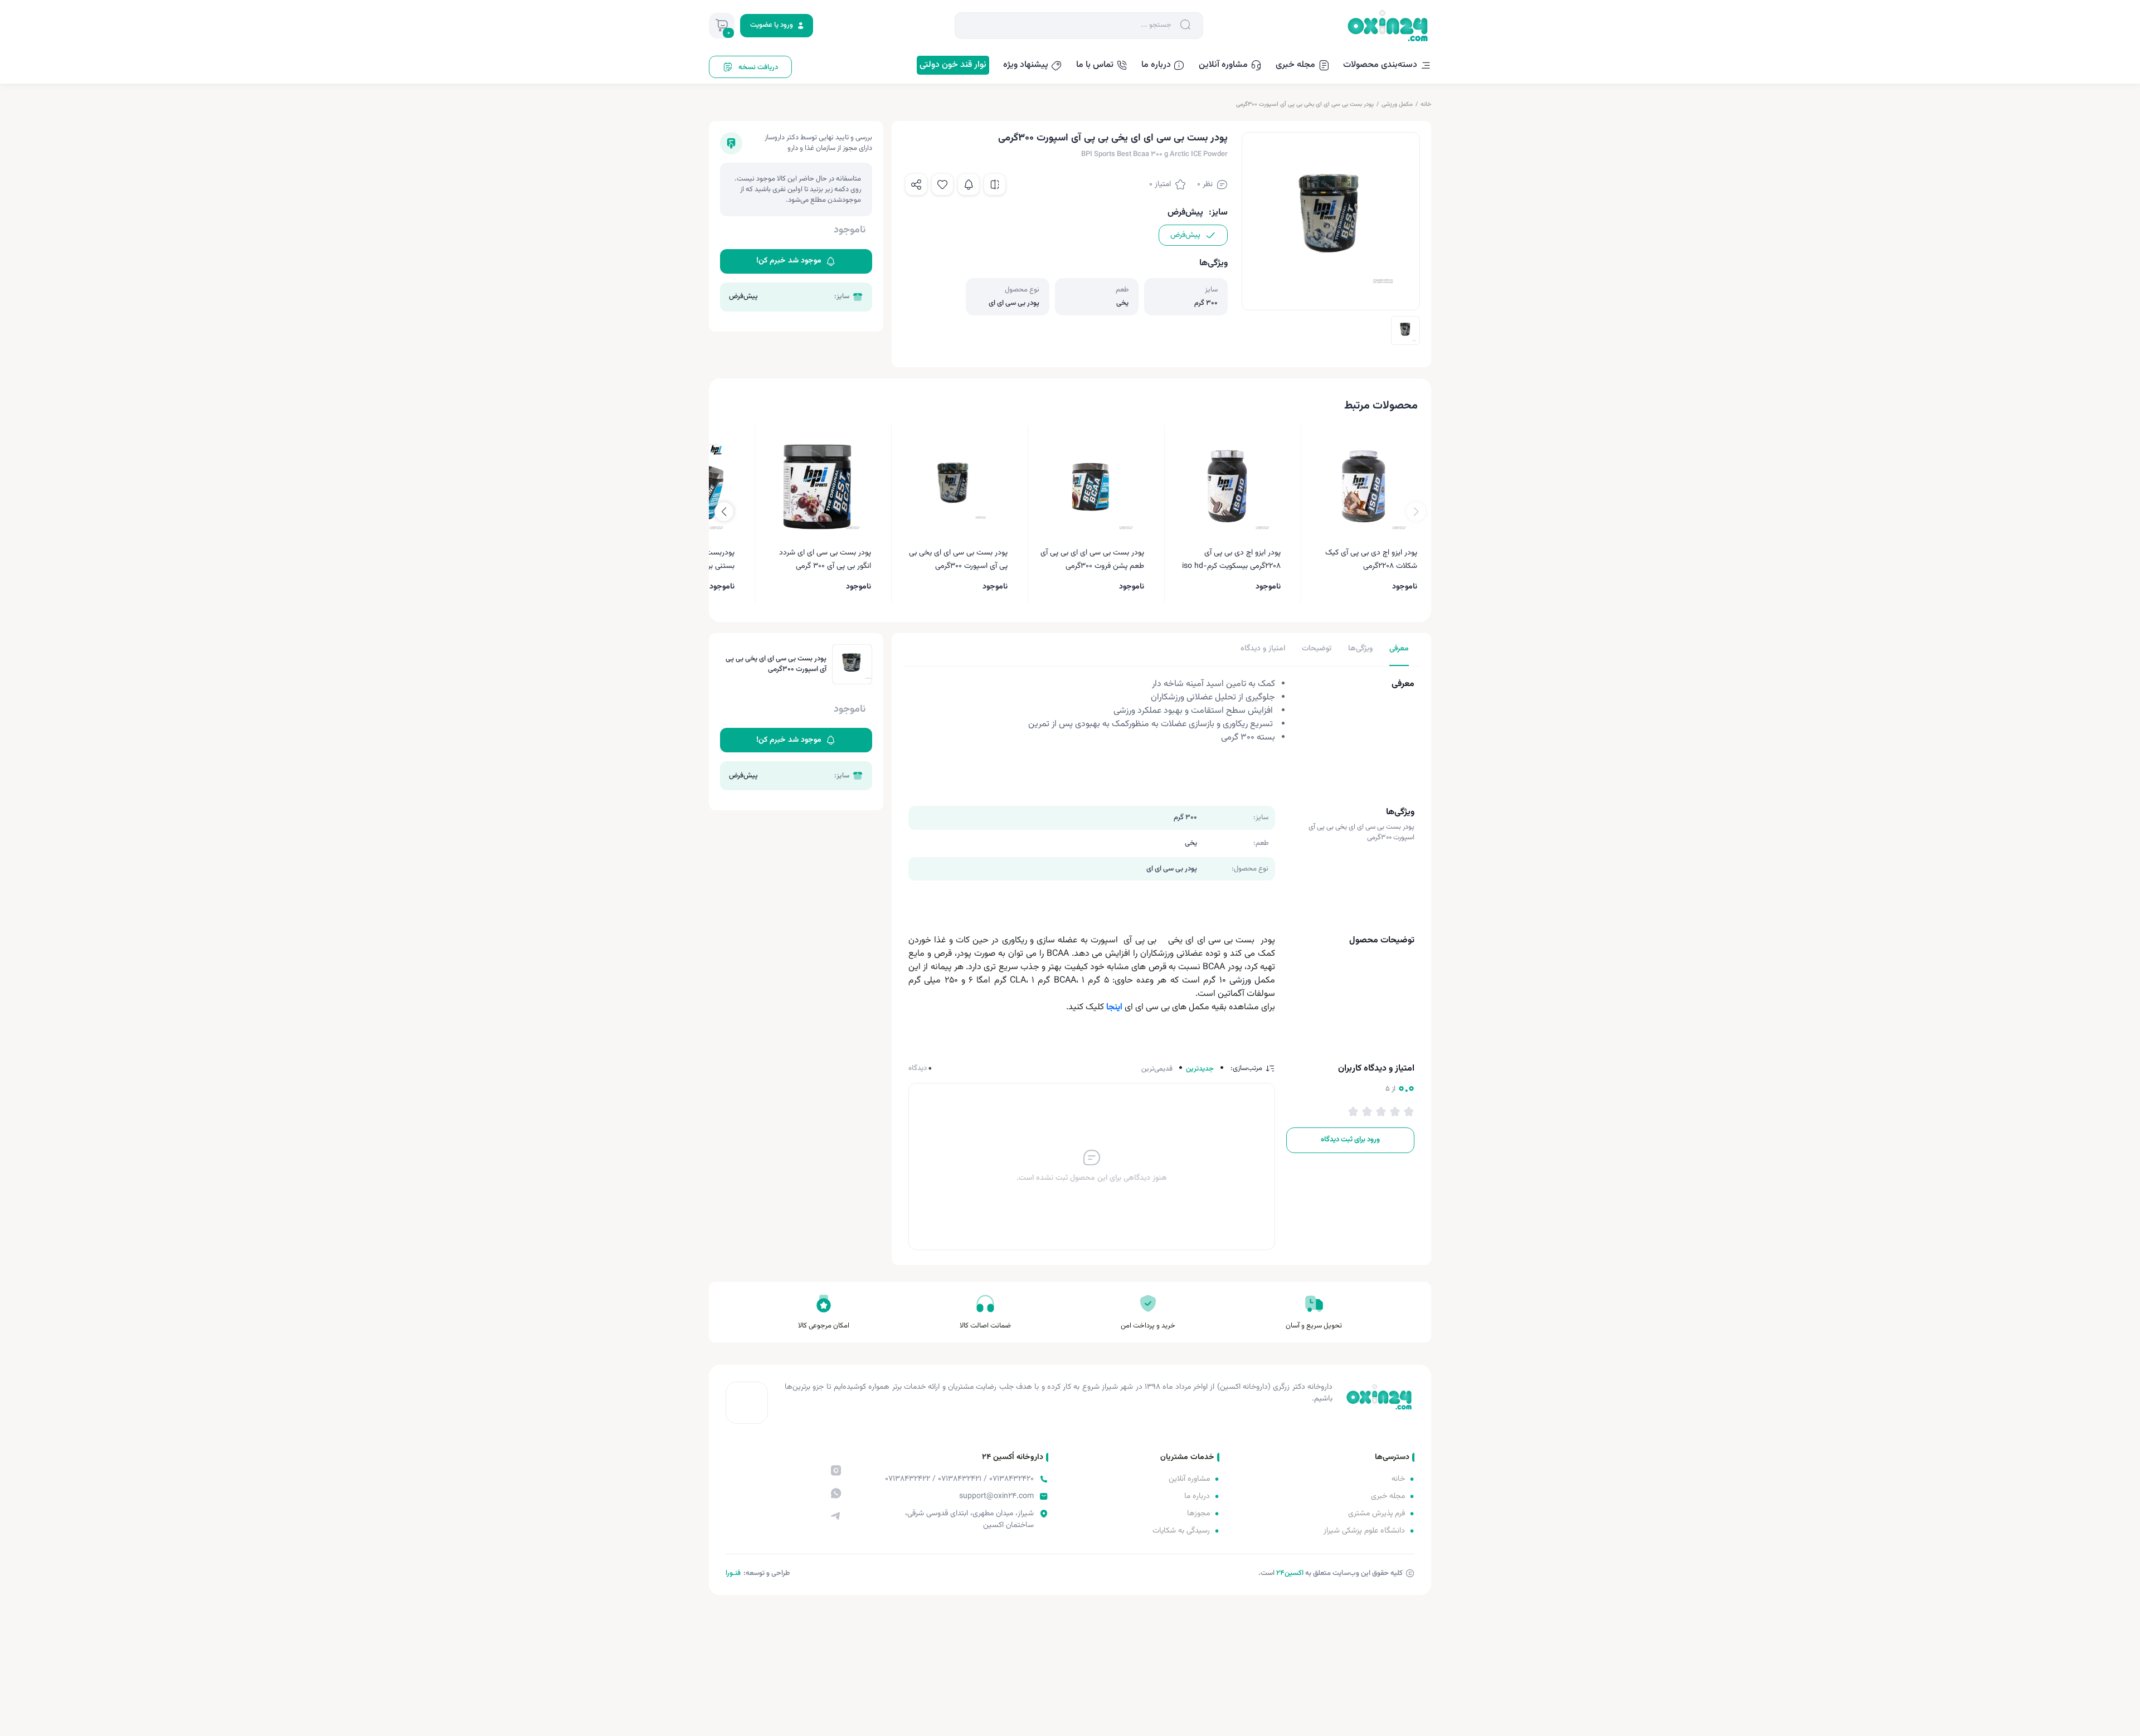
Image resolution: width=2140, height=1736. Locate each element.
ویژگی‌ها (1360, 649)
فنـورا (733, 1573)
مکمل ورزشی (1397, 104)
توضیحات (1317, 649)
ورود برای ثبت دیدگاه (1350, 1140)
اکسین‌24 (1290, 1573)
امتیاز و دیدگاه (1263, 649)
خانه (1426, 104)
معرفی (1399, 649)
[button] (724, 512)
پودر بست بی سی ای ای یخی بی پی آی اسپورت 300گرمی (1305, 104)
